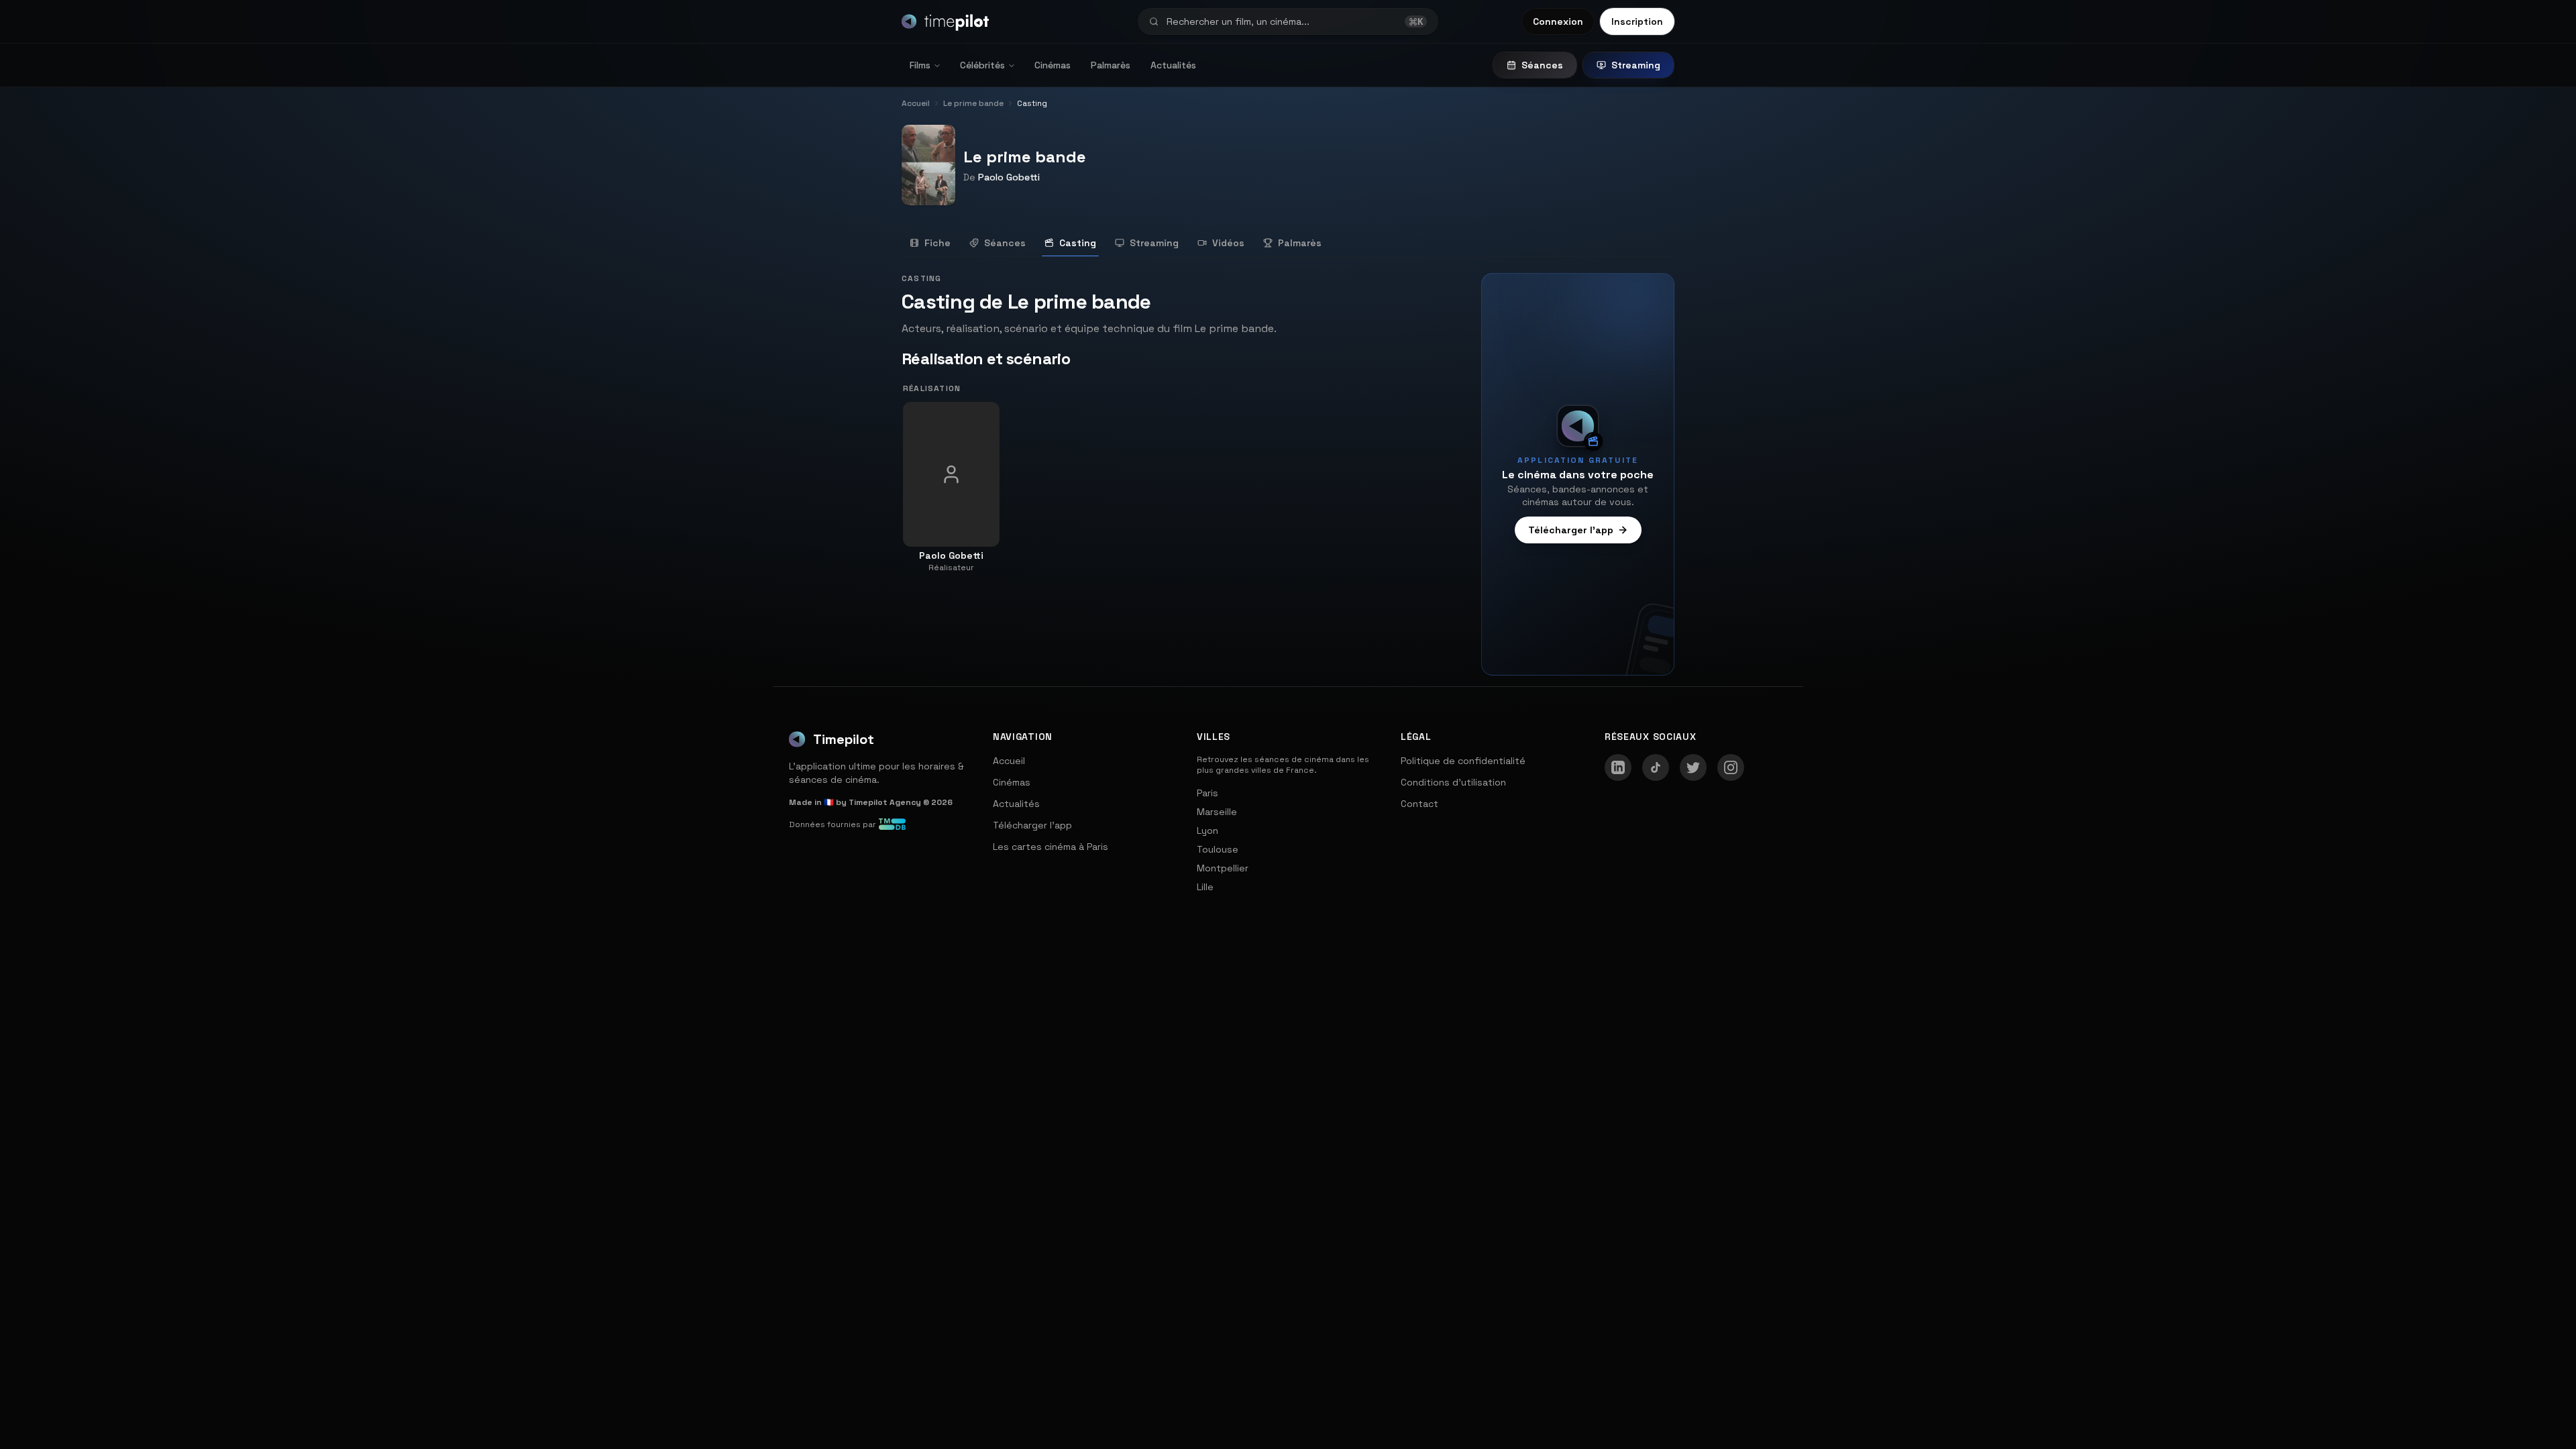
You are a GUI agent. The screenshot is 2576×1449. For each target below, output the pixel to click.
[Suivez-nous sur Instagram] (1731, 767)
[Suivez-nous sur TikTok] (1656, 767)
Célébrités (982, 65)
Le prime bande (1025, 157)
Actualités (1173, 65)
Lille (1205, 887)
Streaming (1636, 65)
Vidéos (1228, 243)
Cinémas (1053, 65)
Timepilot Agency (885, 802)
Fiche (937, 243)
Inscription (1637, 21)
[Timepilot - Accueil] (945, 21)
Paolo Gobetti (1009, 177)
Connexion (1558, 21)
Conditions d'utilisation (1453, 782)
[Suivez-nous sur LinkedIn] (1618, 767)
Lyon (1207, 830)
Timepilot (844, 739)
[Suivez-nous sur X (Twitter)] (1693, 767)
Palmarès (1111, 65)
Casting (1078, 243)
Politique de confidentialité (1463, 761)
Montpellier (1223, 868)
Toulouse (1218, 849)
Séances (1542, 65)
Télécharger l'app (1571, 530)
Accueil (1009, 761)
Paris (1207, 793)
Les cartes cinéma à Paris (1051, 847)
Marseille (1217, 812)
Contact (1419, 804)
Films (920, 65)
